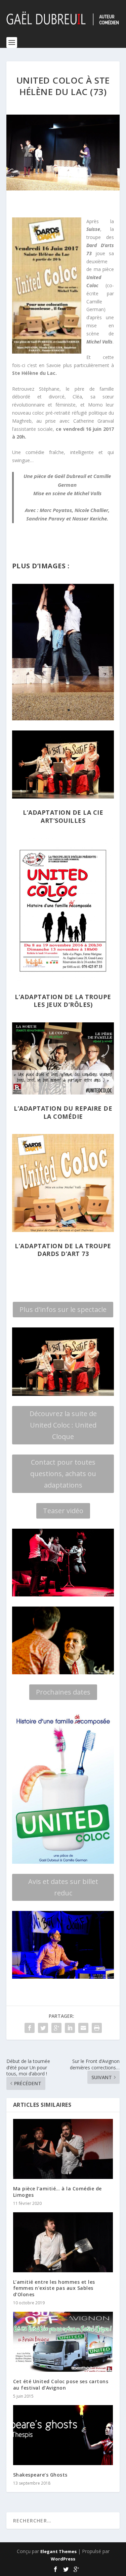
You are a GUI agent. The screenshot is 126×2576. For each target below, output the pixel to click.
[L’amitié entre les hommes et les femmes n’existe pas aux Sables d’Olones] (63, 2242)
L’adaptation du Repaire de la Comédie (63, 1112)
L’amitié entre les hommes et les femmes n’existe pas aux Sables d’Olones (54, 2288)
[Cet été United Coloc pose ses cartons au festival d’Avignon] (63, 2342)
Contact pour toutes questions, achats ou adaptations (63, 1474)
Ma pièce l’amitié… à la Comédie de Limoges (57, 2192)
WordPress (63, 2559)
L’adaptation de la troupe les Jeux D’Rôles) (63, 1001)
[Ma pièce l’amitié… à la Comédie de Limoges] (63, 2149)
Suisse (93, 229)
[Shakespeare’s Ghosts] (63, 2435)
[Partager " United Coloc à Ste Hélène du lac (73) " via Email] (83, 2028)
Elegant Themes (58, 2551)
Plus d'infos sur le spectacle (63, 1309)
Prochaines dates (63, 1692)
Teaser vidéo (63, 1511)
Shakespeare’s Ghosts (40, 2475)
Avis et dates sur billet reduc (63, 1887)
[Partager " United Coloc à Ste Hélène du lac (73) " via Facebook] (30, 2028)
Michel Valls (99, 342)
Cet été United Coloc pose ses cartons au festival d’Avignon (61, 2384)
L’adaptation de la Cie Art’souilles (63, 816)
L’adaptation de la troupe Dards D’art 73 (63, 1250)
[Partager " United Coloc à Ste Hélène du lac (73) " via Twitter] (43, 2028)
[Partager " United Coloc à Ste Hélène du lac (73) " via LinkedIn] (70, 2028)
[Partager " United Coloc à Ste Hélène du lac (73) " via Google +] (56, 2028)
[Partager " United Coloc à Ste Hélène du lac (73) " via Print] (97, 2028)
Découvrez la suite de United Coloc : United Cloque (63, 1425)
